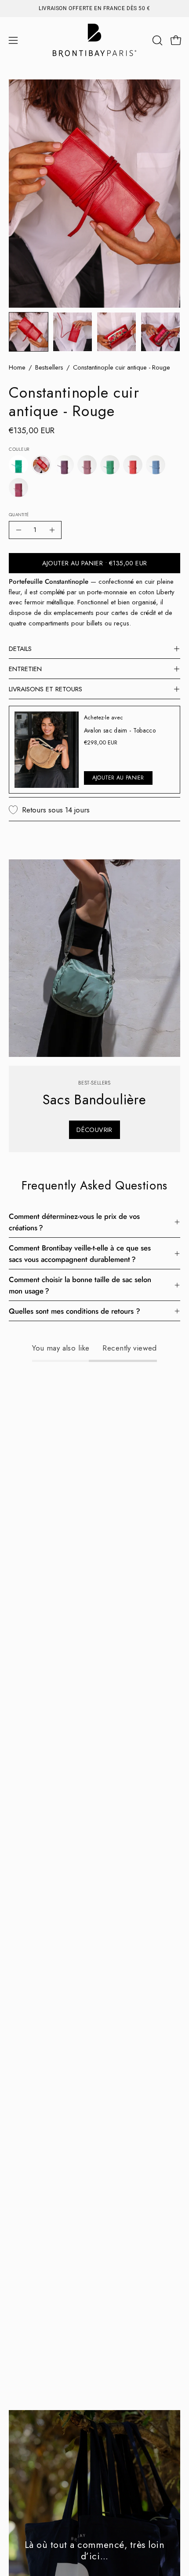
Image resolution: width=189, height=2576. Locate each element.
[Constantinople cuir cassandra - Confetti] (87, 465)
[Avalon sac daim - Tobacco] (47, 750)
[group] (94, 8)
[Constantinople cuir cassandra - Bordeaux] (64, 465)
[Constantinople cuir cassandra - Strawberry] (18, 488)
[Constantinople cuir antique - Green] (18, 465)
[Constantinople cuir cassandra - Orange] (133, 465)
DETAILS (20, 649)
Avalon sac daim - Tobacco (120, 730)
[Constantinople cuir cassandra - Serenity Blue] (156, 465)
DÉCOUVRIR (94, 1130)
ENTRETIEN (25, 669)
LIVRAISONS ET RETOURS (45, 689)
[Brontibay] (94, 40)
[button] (156, 40)
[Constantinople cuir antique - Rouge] (29, 332)
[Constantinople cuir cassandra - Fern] (110, 465)
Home (17, 367)
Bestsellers (49, 367)
